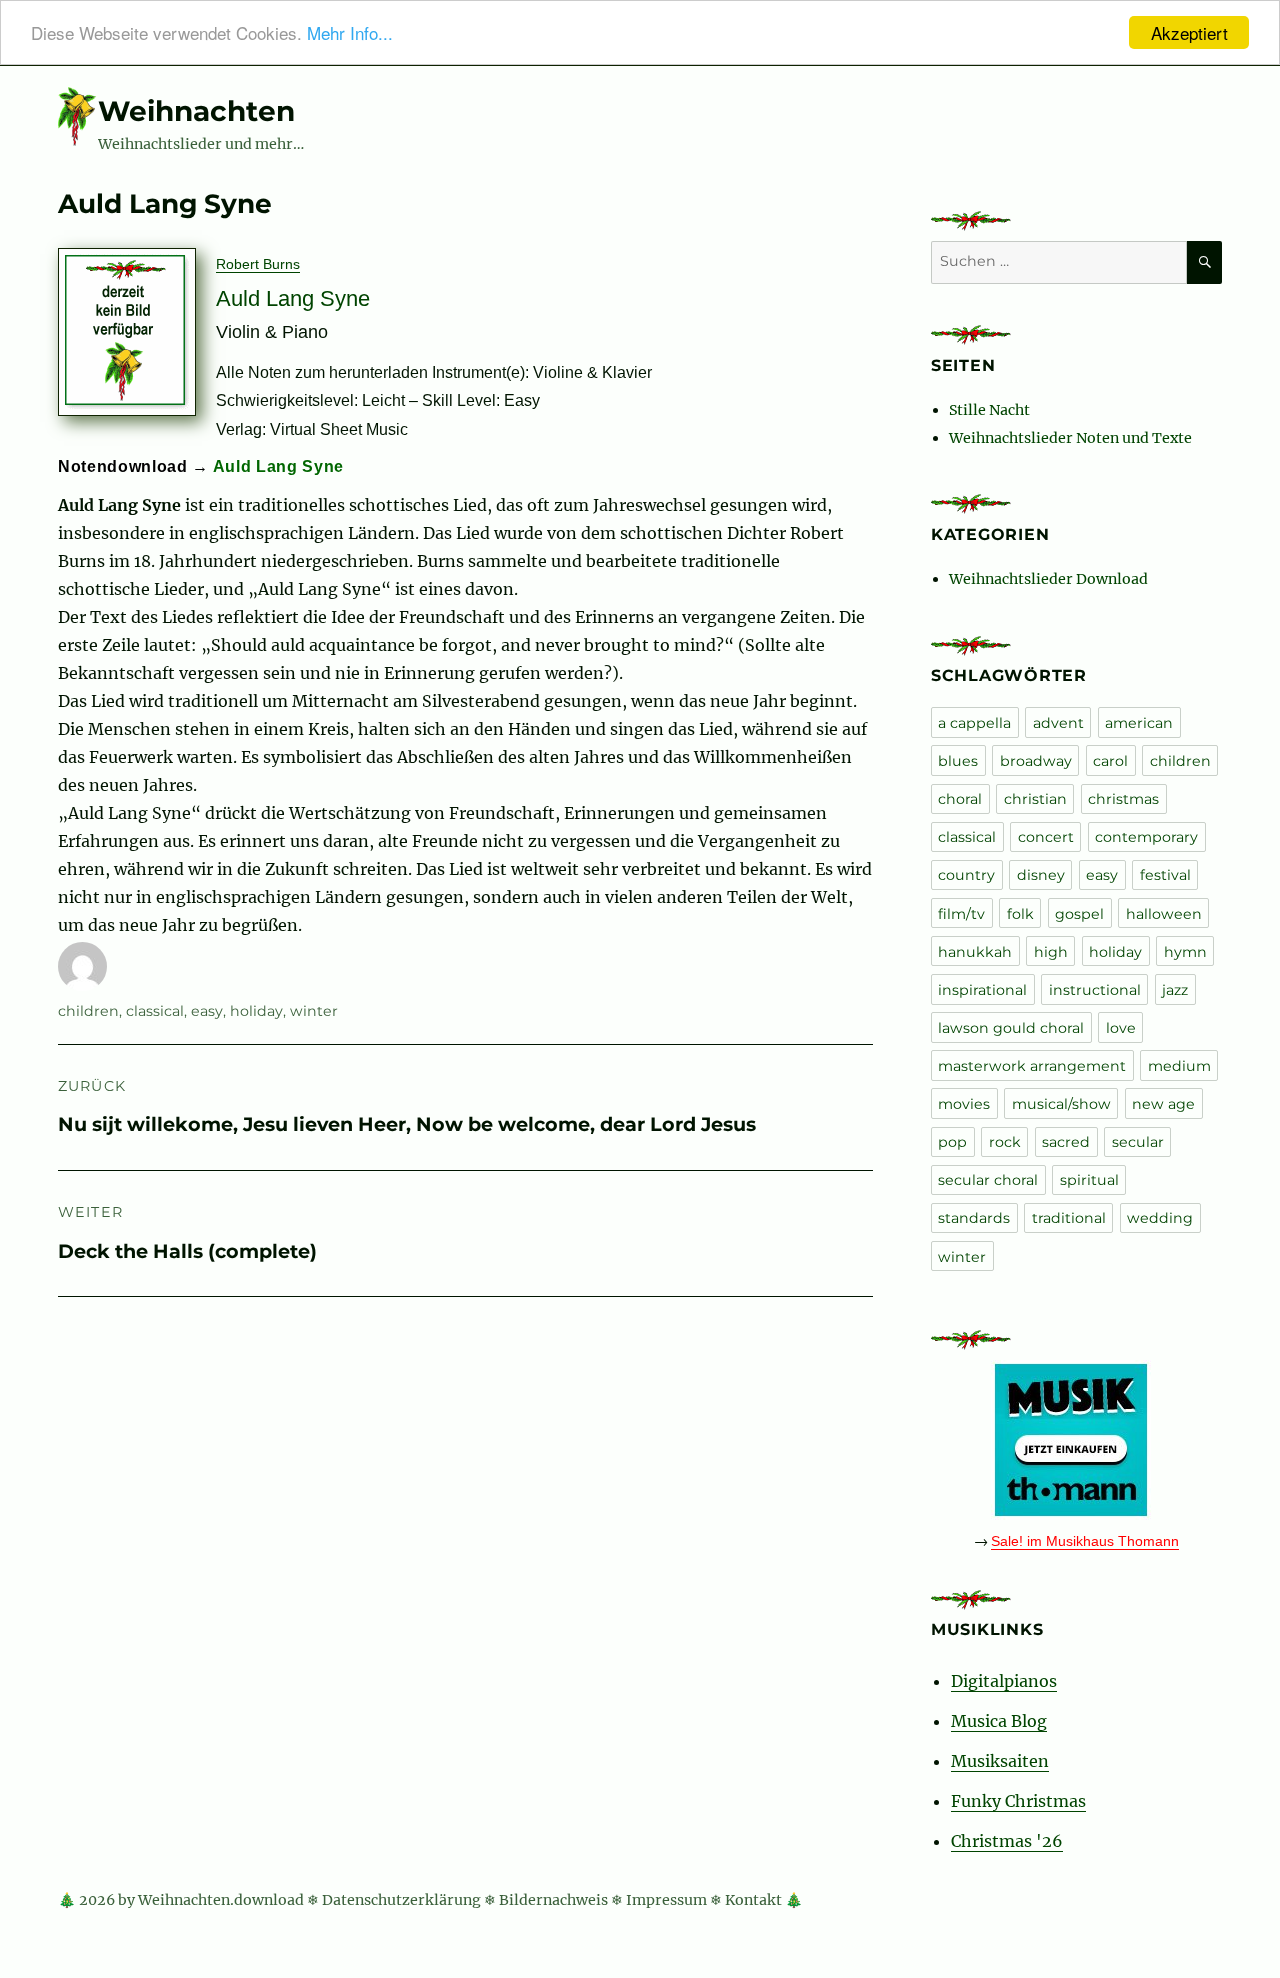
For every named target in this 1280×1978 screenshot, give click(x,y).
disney (1041, 875)
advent (1058, 723)
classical (155, 1011)
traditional (1069, 1218)
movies (964, 1104)
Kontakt (753, 1900)
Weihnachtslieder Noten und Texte (1070, 438)
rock (1005, 1142)
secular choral (988, 1180)
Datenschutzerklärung (401, 1900)
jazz (1175, 990)
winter (314, 1011)
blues (958, 761)
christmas (1123, 799)
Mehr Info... (350, 33)
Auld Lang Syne (278, 466)
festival (1165, 875)
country (966, 875)
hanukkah (975, 952)
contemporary (1146, 837)
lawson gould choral (1011, 1028)
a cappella (974, 723)
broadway (1036, 761)
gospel (1079, 914)
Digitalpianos (1004, 1681)
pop (952, 1142)
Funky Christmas (1018, 1801)
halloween (1164, 914)
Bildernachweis (553, 1900)
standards (974, 1218)
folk (1020, 914)
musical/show (1061, 1104)
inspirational (982, 990)
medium (1179, 1066)
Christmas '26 (1007, 1841)
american (1139, 723)
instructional (1095, 990)
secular (1138, 1142)
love (1121, 1028)
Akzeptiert (1189, 32)
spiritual (1089, 1180)
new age (1163, 1104)
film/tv (961, 914)
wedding (1160, 1218)
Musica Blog (999, 1721)
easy (207, 1011)
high (1051, 952)
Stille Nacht (989, 410)
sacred (1066, 1142)
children (88, 1011)
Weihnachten (196, 111)
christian (1035, 799)
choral (960, 799)
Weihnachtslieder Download (1048, 579)
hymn (1185, 952)
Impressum (666, 1900)
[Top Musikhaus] (1076, 1440)
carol (1110, 761)
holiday (256, 1011)
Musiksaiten (1000, 1761)
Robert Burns (258, 264)
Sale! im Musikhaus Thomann (1085, 1541)
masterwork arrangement (1032, 1066)
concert (1046, 837)
